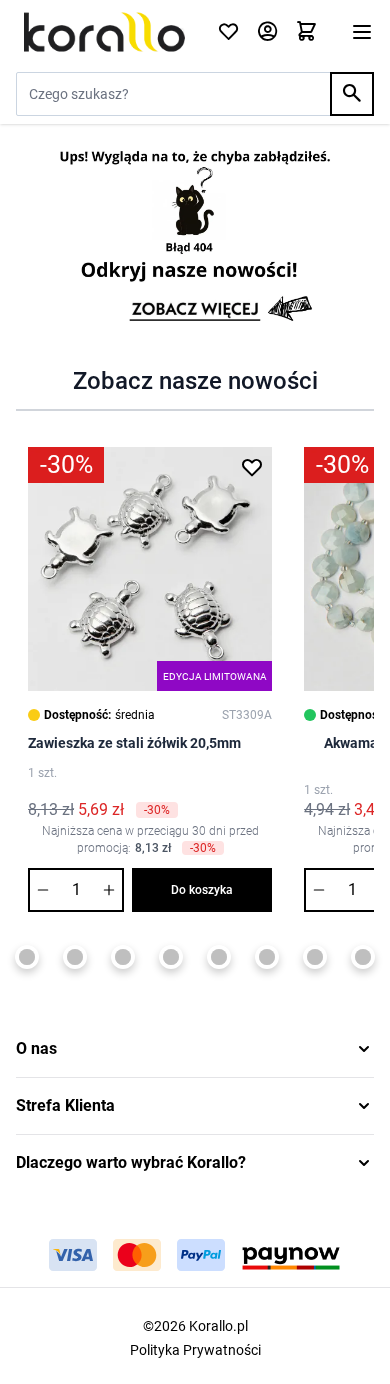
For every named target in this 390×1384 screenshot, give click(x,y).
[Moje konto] (267, 32)
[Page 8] (171, 957)
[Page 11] (315, 957)
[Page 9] (219, 957)
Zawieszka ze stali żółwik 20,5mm (134, 743)
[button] (195, 1049)
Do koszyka (202, 890)
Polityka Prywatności (195, 1350)
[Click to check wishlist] (228, 32)
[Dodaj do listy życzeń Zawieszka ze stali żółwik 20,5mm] (252, 467)
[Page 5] (27, 957)
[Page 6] (75, 957)
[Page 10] (267, 957)
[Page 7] (123, 957)
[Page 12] (363, 957)
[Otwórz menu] (362, 32)
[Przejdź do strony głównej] (104, 32)
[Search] (352, 94)
